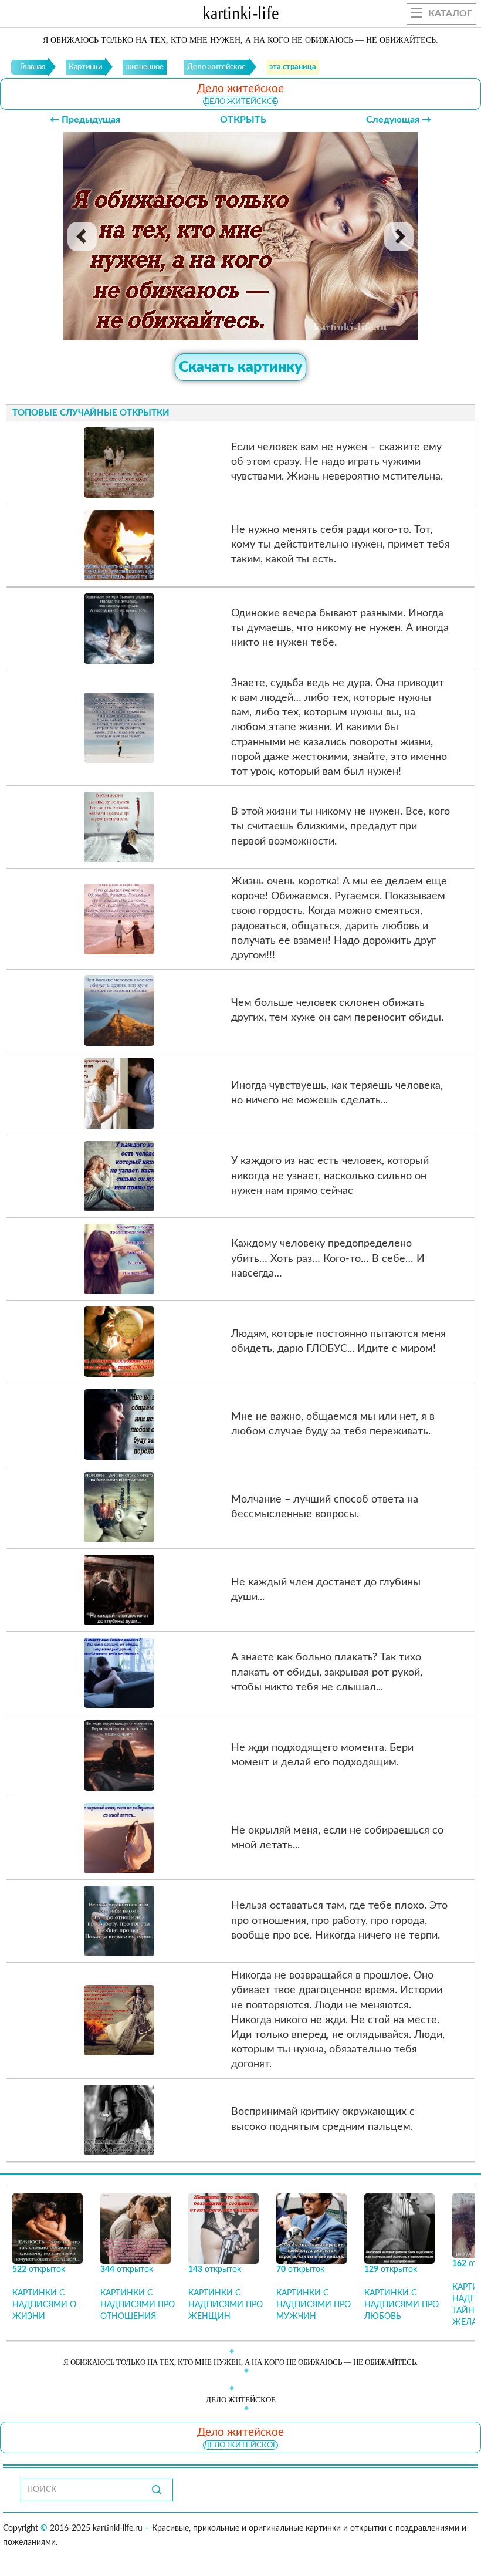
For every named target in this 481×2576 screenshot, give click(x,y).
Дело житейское (240, 102)
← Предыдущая (85, 120)
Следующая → (399, 120)
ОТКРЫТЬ (243, 120)
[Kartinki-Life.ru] (240, 15)
